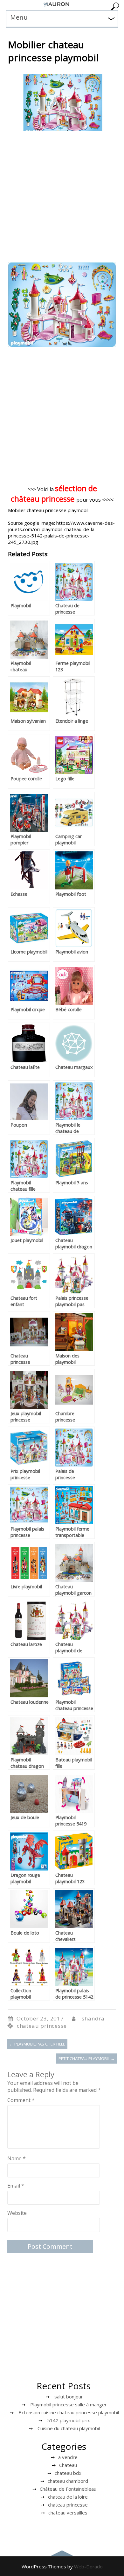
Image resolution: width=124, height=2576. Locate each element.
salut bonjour (69, 2397)
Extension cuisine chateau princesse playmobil (69, 2412)
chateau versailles (68, 2513)
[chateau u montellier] (57, 6)
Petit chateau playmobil (87, 2059)
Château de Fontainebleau (68, 2489)
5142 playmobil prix (69, 2420)
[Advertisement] (62, 198)
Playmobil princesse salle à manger (69, 2404)
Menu (19, 17)
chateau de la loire (68, 2497)
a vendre (68, 2457)
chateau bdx (68, 2473)
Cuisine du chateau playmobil (69, 2428)
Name (17, 2158)
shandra (93, 2018)
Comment (21, 2100)
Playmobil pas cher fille (37, 2044)
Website (17, 2213)
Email (16, 2186)
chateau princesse (42, 2026)
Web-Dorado (88, 2566)
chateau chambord (68, 2481)
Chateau (68, 2465)
